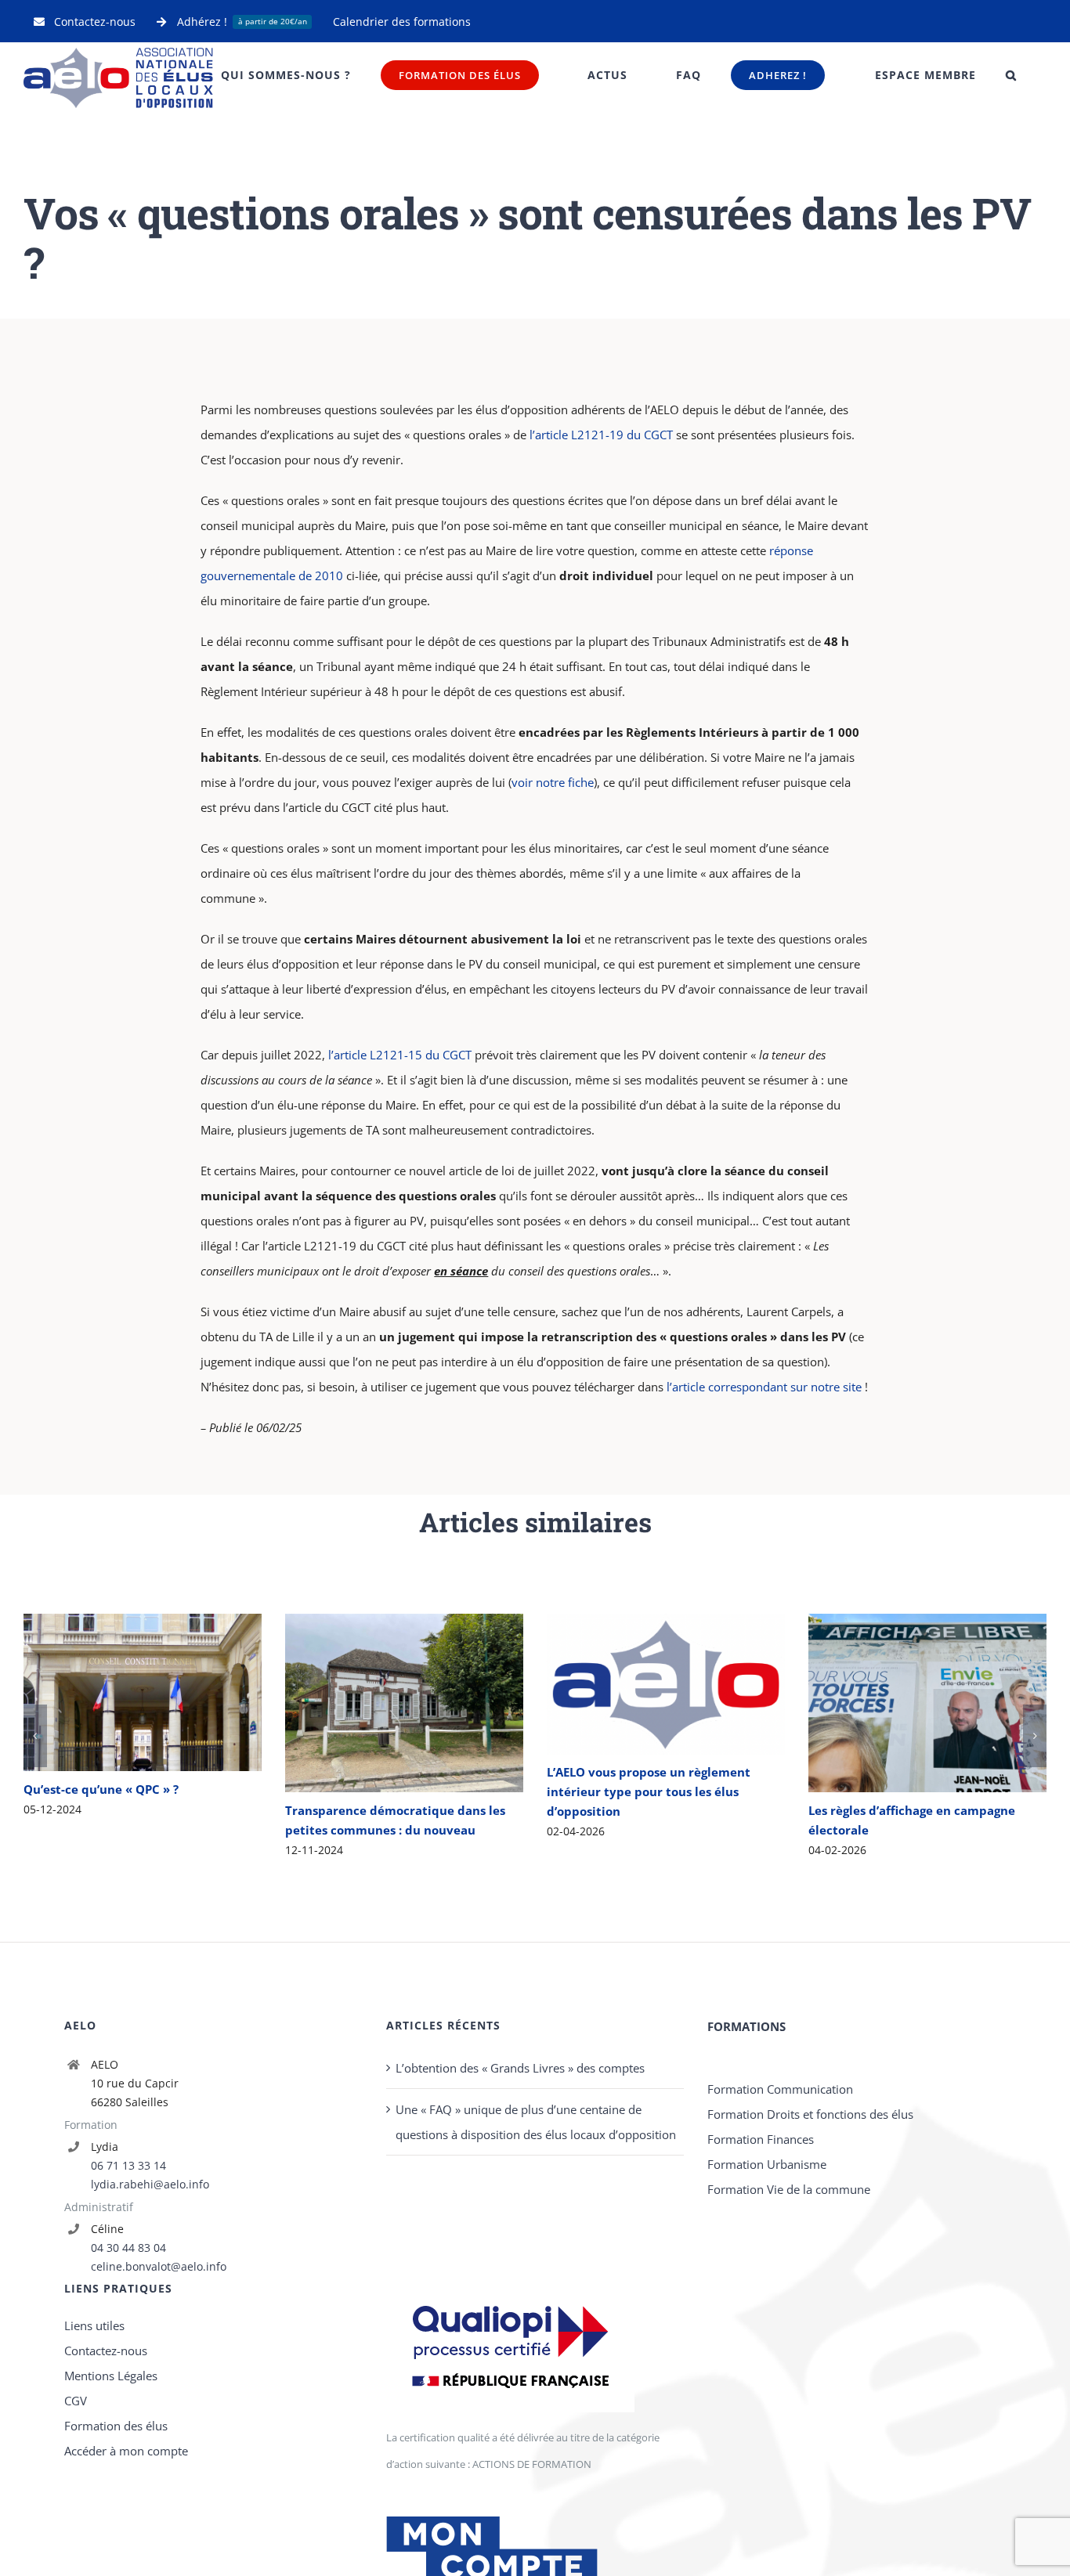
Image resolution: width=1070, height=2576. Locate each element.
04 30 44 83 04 (128, 2406)
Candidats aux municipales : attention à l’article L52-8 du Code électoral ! (381, 1703)
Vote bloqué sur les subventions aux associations (904, 1676)
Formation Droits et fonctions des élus (810, 2273)
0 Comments (390, 1850)
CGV (76, 2560)
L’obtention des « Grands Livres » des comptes (520, 2227)
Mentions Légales (111, 2535)
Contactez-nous (106, 2509)
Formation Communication (780, 2248)
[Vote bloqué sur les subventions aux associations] (927, 1676)
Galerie (165, 1773)
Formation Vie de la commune (789, 2348)
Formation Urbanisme (767, 2323)
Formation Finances (761, 2298)
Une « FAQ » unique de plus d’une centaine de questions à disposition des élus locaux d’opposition (536, 2281)
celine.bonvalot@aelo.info (159, 2425)
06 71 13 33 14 (128, 2324)
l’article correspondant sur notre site (764, 1387)
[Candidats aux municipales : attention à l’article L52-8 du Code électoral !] (404, 1703)
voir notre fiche (553, 782)
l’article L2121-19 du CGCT (601, 435)
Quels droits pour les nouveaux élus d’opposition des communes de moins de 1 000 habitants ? (643, 1703)
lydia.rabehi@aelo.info (150, 2343)
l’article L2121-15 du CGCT (400, 1055)
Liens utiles (94, 2484)
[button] (1011, 75)
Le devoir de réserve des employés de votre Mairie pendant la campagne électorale (119, 1773)
